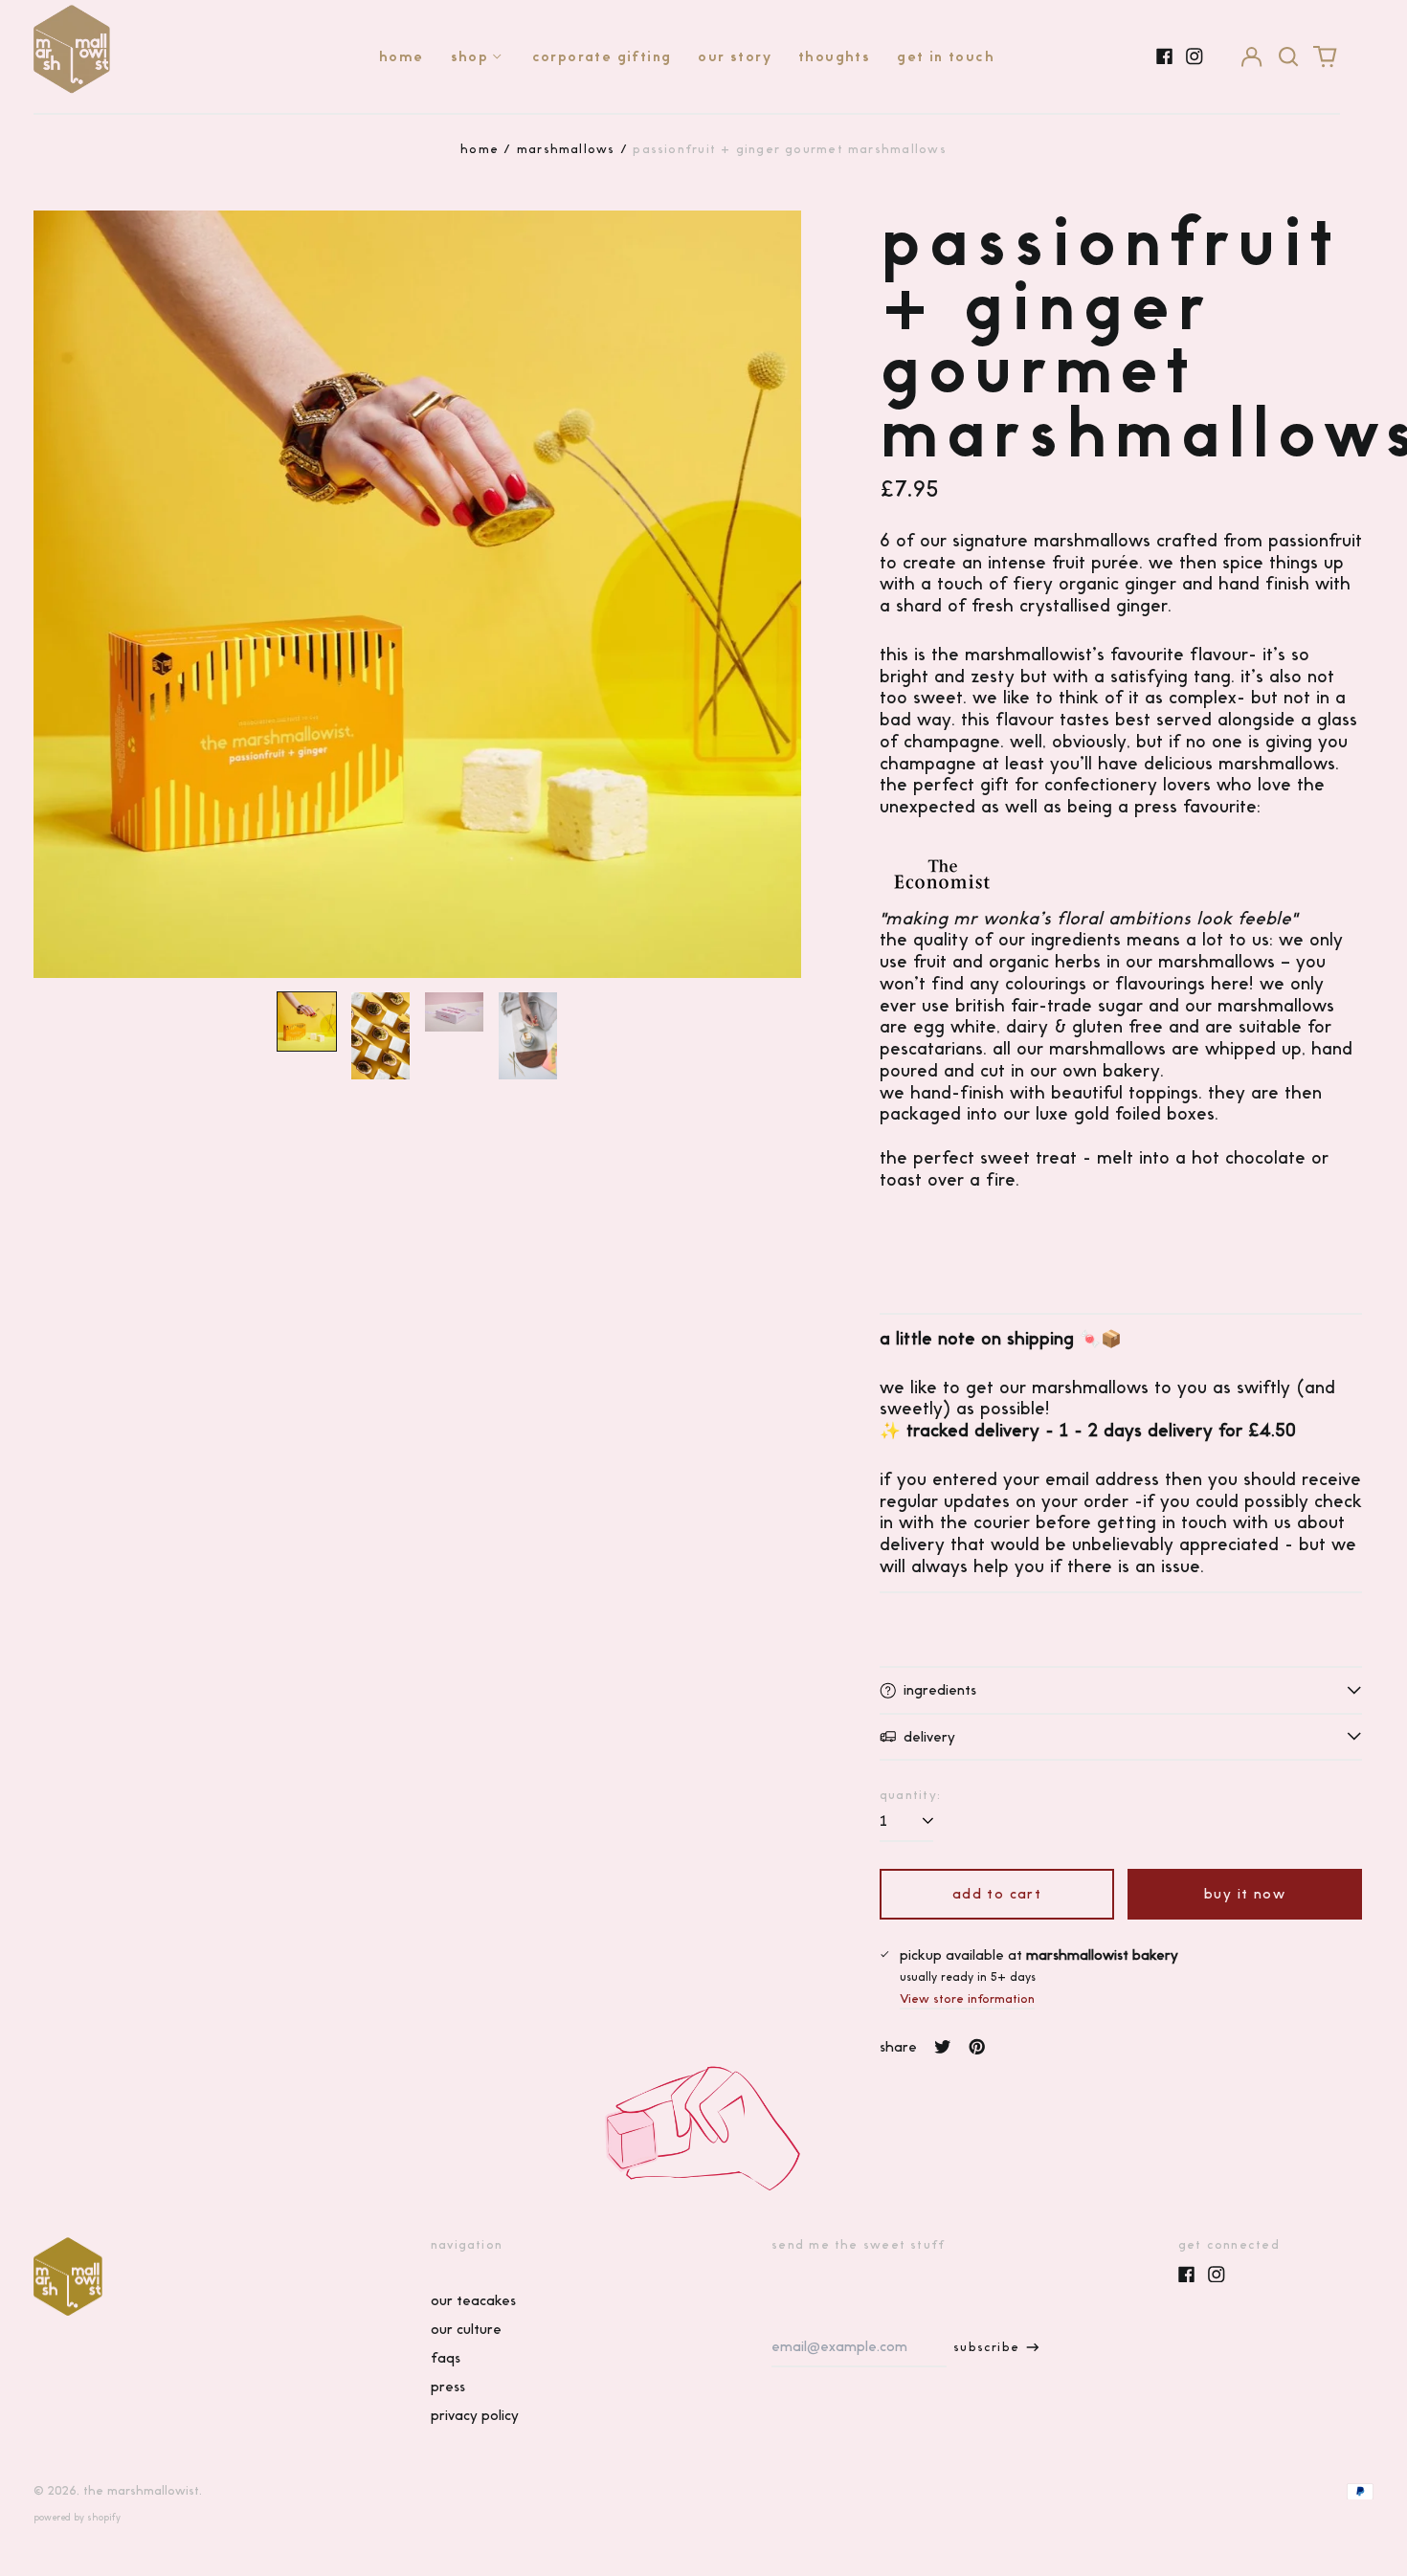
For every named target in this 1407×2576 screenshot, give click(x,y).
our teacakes (473, 2300)
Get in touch (946, 56)
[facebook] (1165, 56)
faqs (446, 2358)
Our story (735, 56)
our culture (466, 2329)
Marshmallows (566, 149)
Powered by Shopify (77, 2517)
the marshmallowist (141, 2490)
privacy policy (475, 2415)
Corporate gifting (602, 56)
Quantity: (910, 1795)
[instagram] (1195, 56)
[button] (1288, 56)
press (448, 2387)
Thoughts (834, 56)
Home (402, 56)
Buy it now (1245, 1894)
